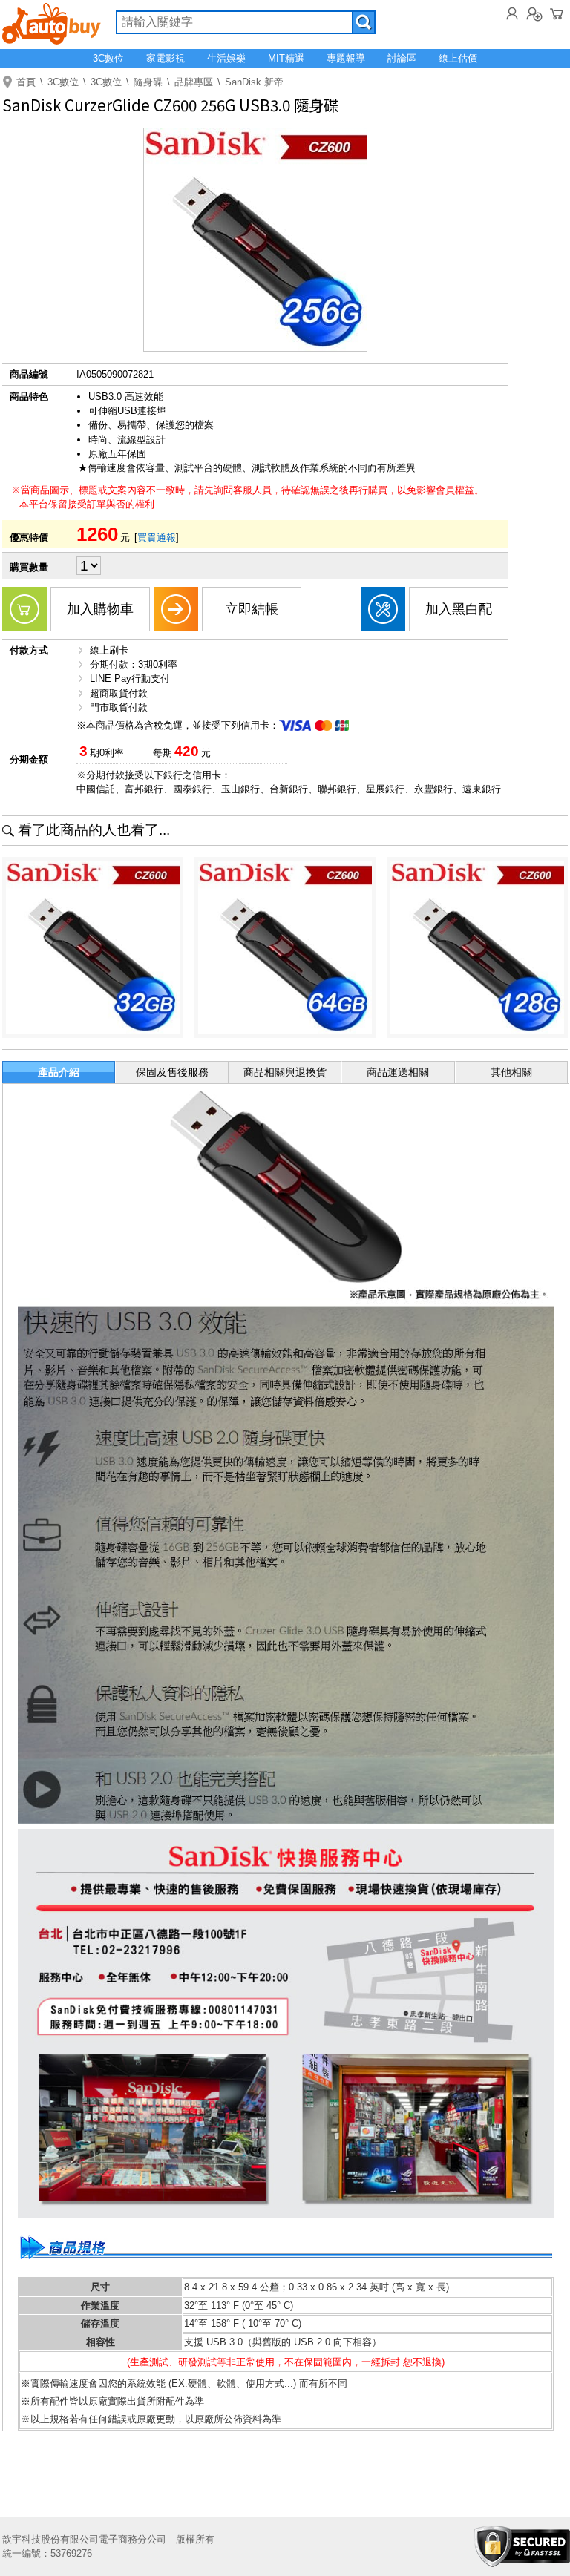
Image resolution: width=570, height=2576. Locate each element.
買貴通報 (157, 538)
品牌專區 (194, 82)
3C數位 (108, 58)
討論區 (402, 58)
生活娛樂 (226, 58)
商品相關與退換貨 (285, 1072)
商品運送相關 (398, 1072)
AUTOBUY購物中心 (52, 22)
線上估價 (458, 58)
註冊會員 (534, 13)
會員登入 (512, 13)
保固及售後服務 (172, 1072)
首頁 (26, 82)
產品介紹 (59, 1072)
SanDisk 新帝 (254, 82)
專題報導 (346, 58)
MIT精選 (286, 58)
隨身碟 (148, 82)
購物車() (557, 13)
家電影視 (166, 58)
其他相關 (511, 1072)
